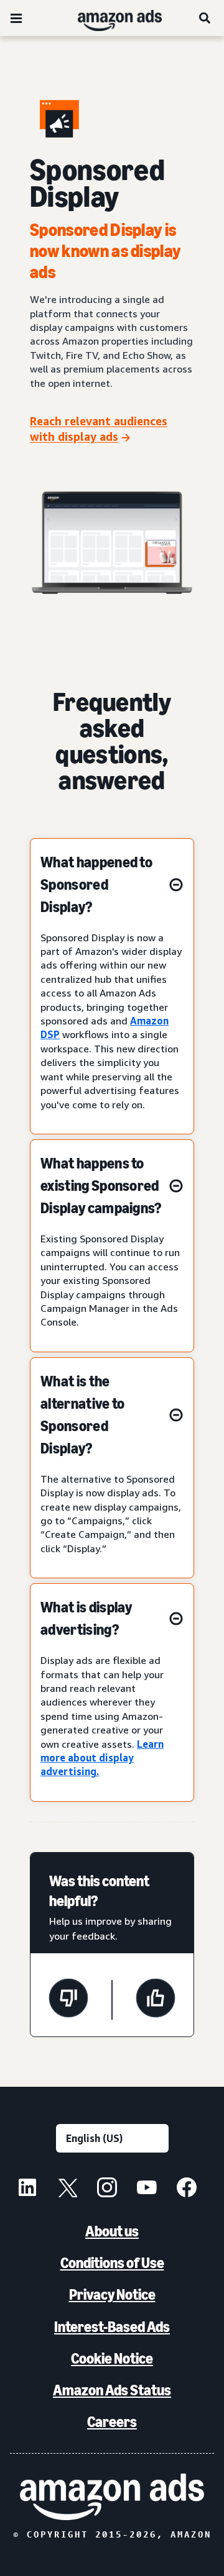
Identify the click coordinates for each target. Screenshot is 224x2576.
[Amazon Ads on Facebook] (187, 2189)
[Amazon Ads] (110, 18)
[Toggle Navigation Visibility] (16, 19)
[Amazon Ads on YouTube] (147, 2189)
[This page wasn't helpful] (68, 2000)
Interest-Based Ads (112, 2327)
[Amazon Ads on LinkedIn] (27, 2189)
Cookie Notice (112, 2358)
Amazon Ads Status (112, 2390)
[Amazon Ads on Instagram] (107, 2189)
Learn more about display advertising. (102, 1758)
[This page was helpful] (156, 2000)
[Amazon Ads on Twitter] (67, 2189)
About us (112, 2231)
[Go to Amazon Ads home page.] (112, 2497)
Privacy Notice (112, 2294)
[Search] (205, 18)
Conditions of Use (112, 2263)
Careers (112, 2422)
